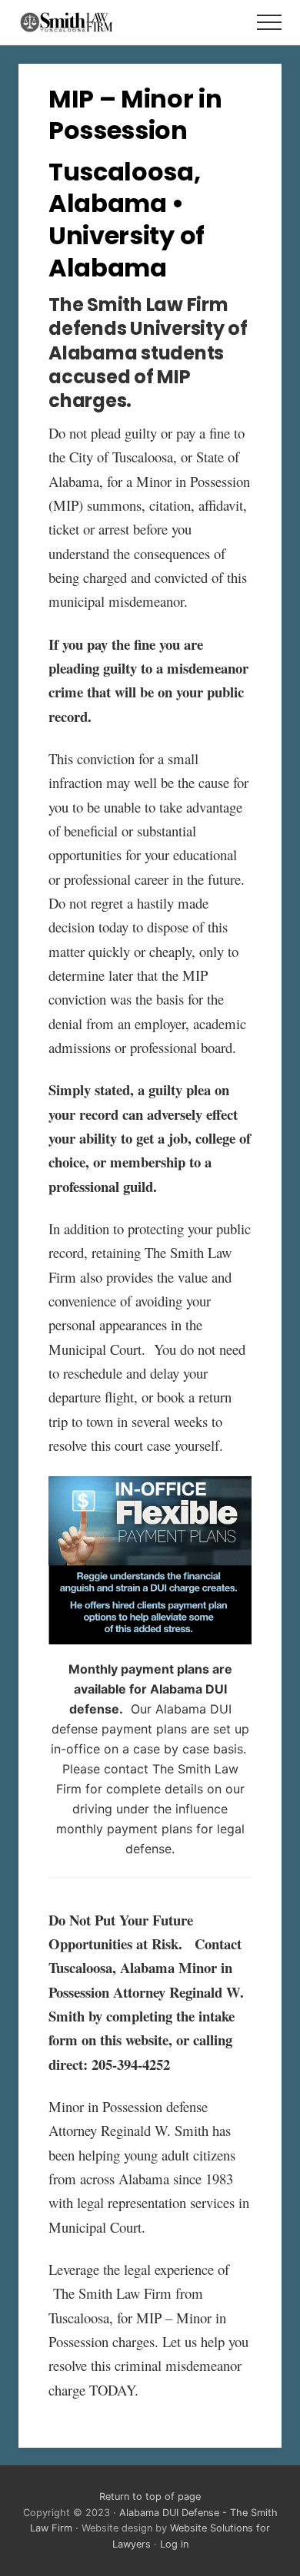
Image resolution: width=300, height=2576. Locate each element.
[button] (269, 22)
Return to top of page (150, 2497)
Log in (174, 2544)
